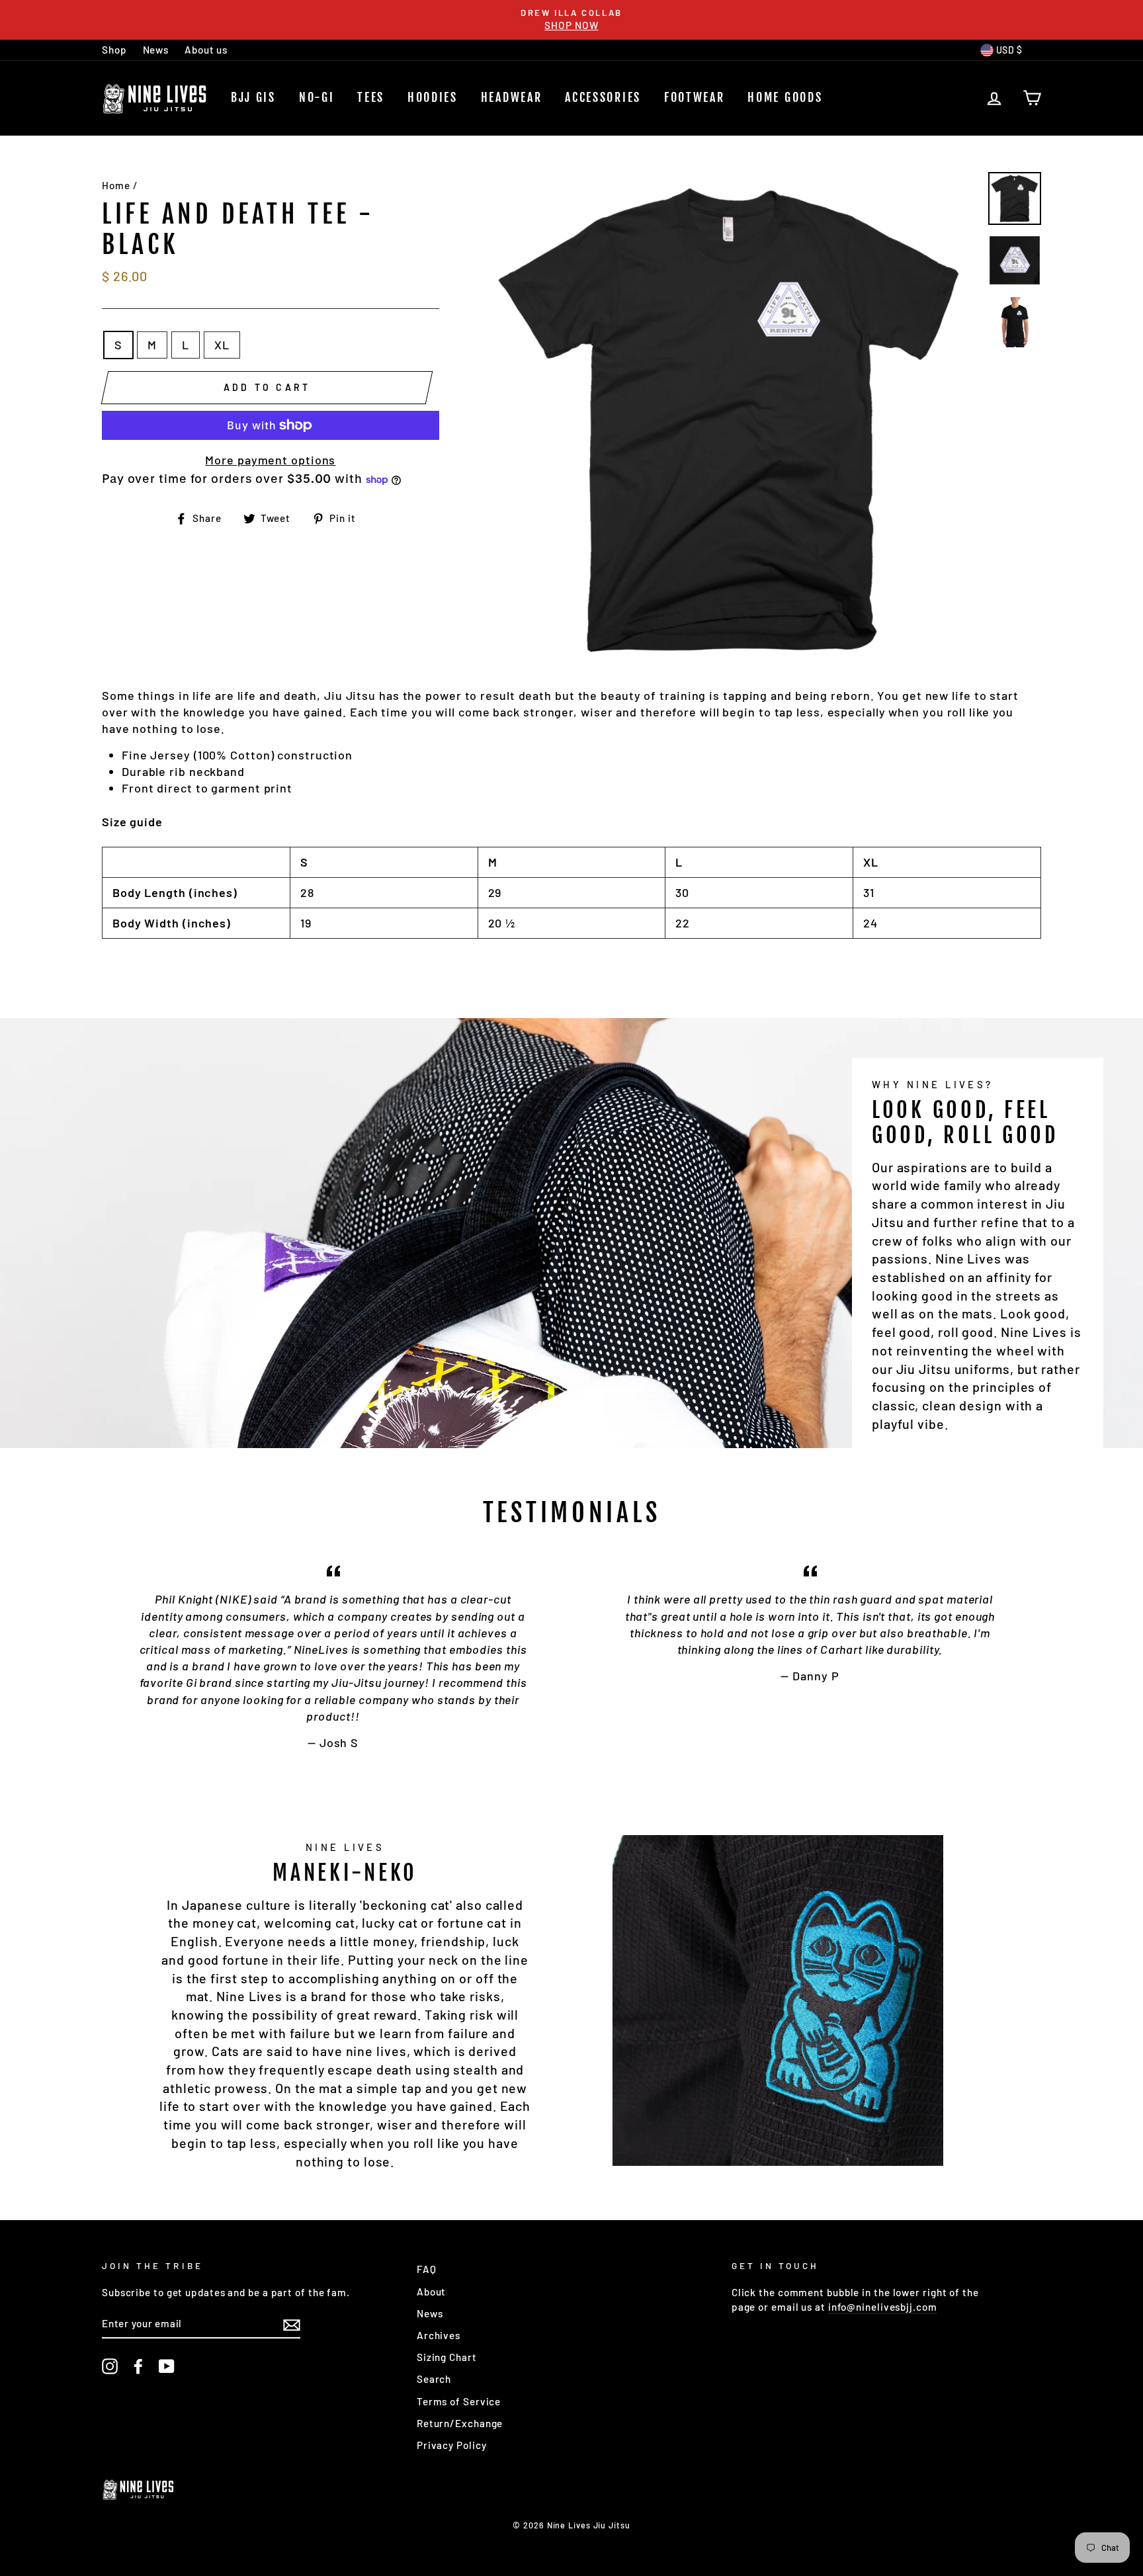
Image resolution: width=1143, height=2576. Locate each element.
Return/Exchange (460, 2423)
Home (116, 185)
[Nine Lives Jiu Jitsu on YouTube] (167, 2366)
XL (222, 345)
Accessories (603, 97)
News (156, 50)
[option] (571, 20)
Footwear (695, 97)
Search (434, 2379)
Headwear (512, 97)
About (432, 2292)
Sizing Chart (447, 2357)
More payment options (270, 460)
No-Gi (317, 97)
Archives (439, 2335)
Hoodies (433, 97)
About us (206, 50)
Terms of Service (459, 2401)
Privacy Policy (452, 2445)
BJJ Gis (253, 97)
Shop (114, 50)
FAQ (427, 2269)
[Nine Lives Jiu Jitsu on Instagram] (110, 2366)
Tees (371, 97)
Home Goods (785, 97)
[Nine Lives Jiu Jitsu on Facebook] (138, 2366)
